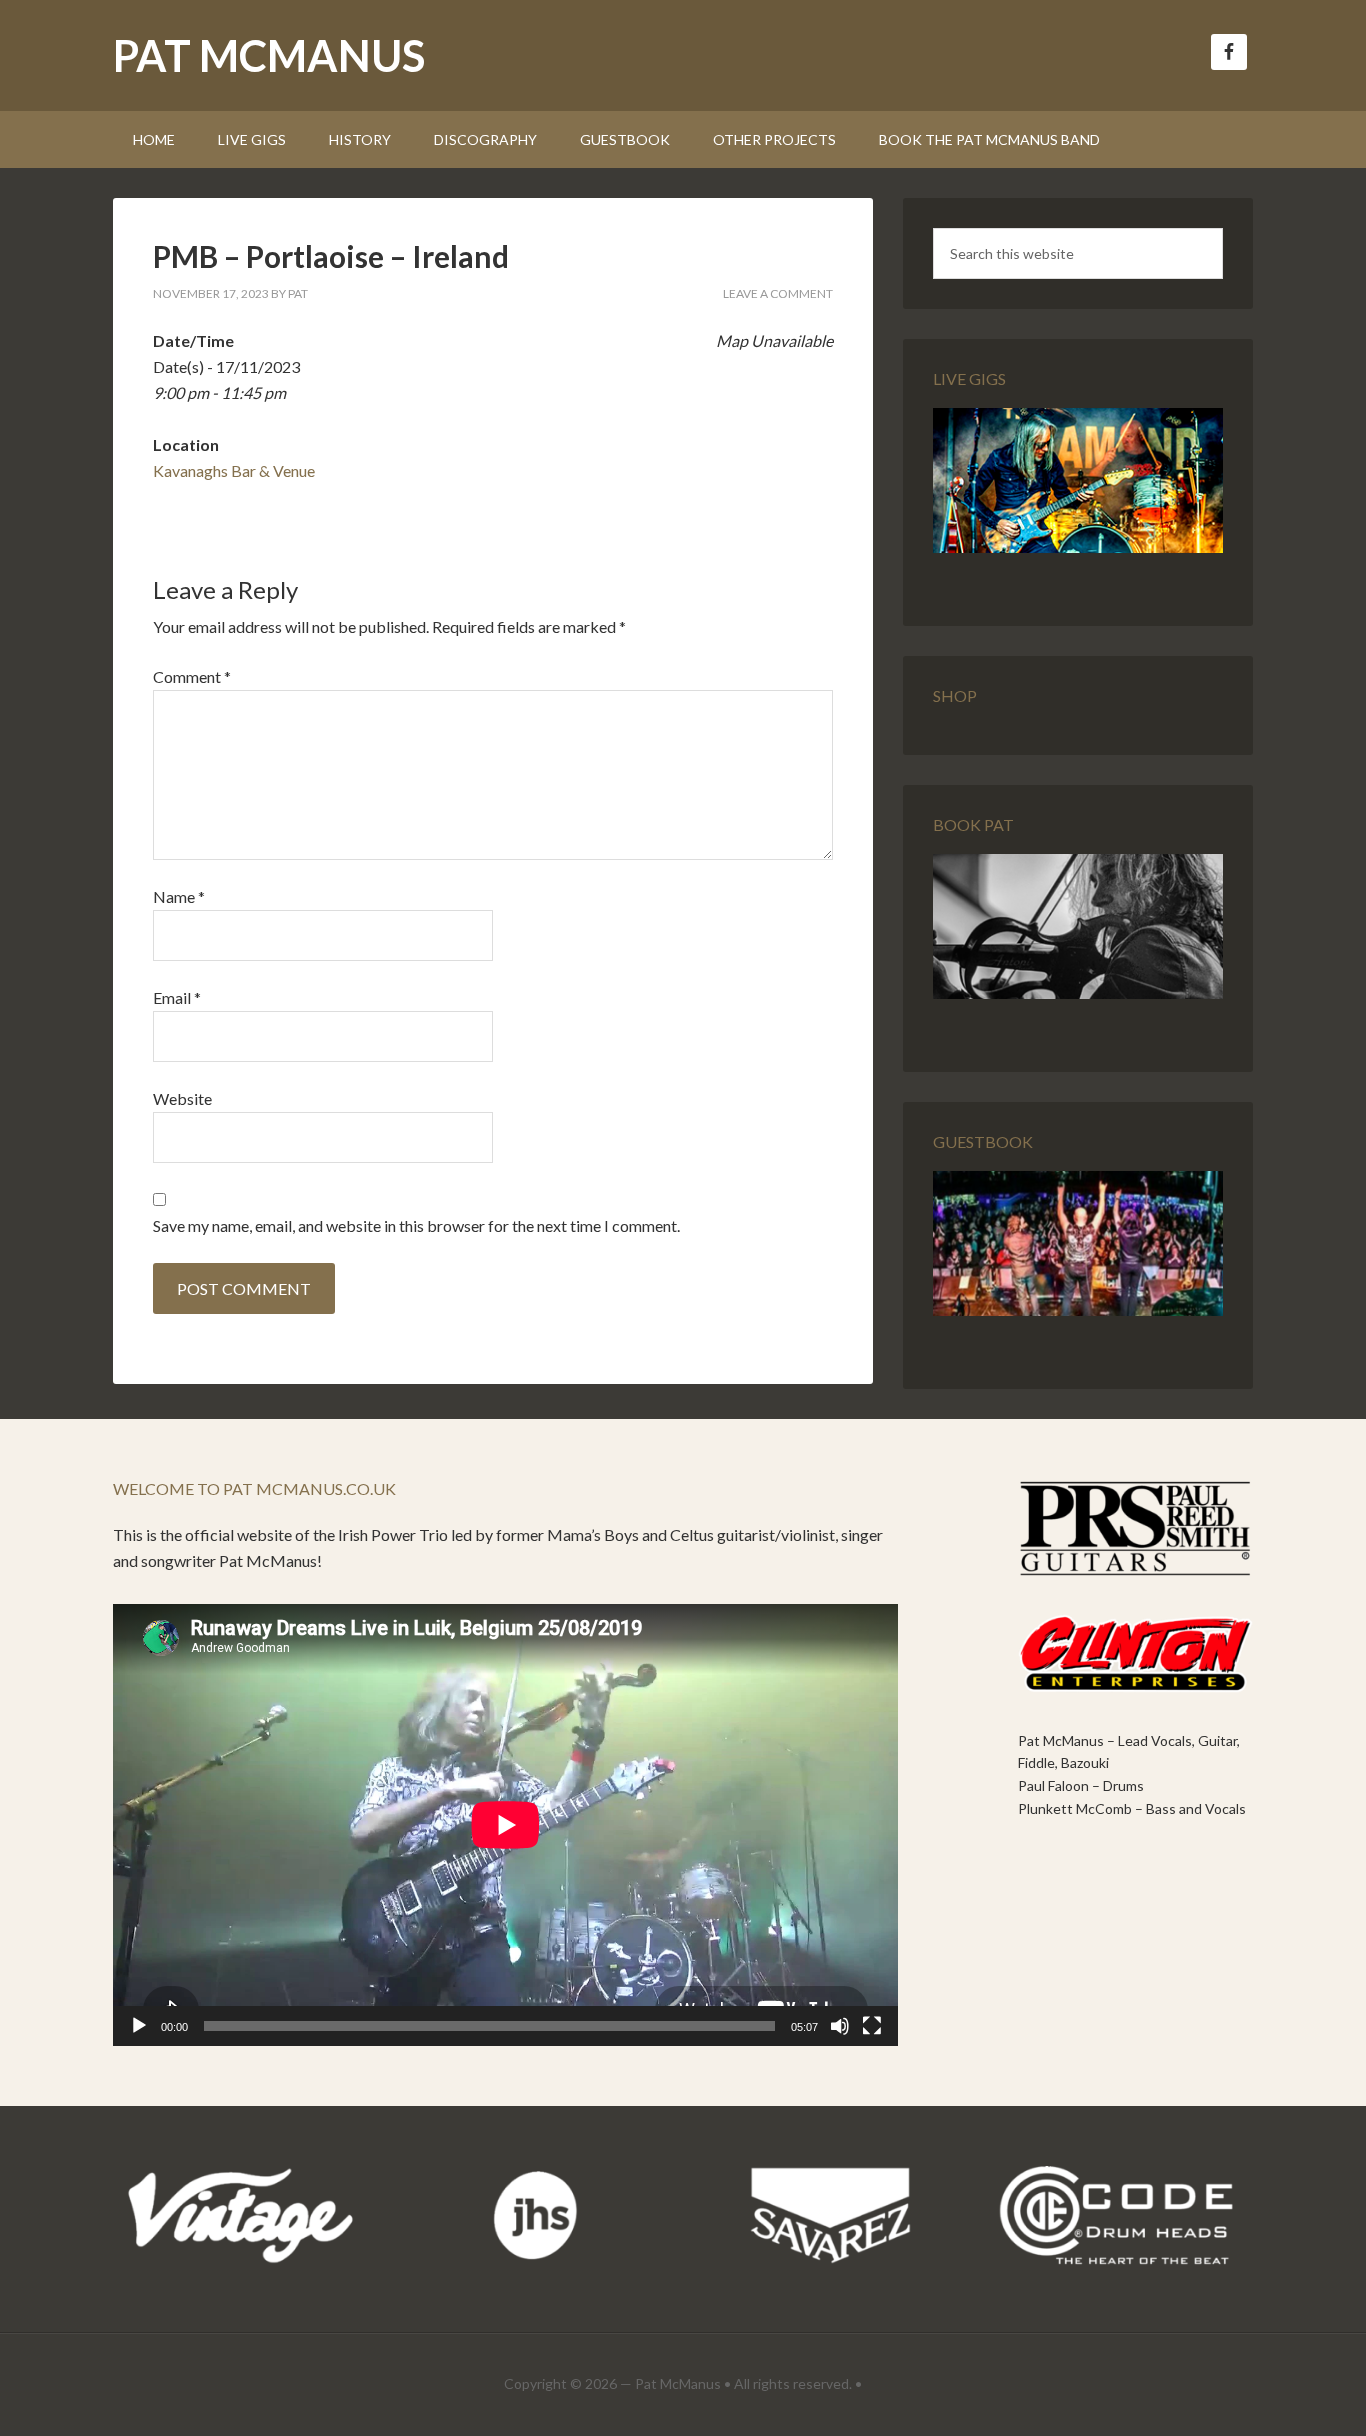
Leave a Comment (778, 293)
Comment (192, 676)
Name (179, 896)
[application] (505, 1825)
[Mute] (840, 2026)
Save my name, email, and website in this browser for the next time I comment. (416, 1225)
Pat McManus (269, 55)
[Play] (139, 2026)
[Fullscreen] (872, 2026)
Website (182, 1098)
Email (177, 997)
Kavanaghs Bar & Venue (234, 470)
